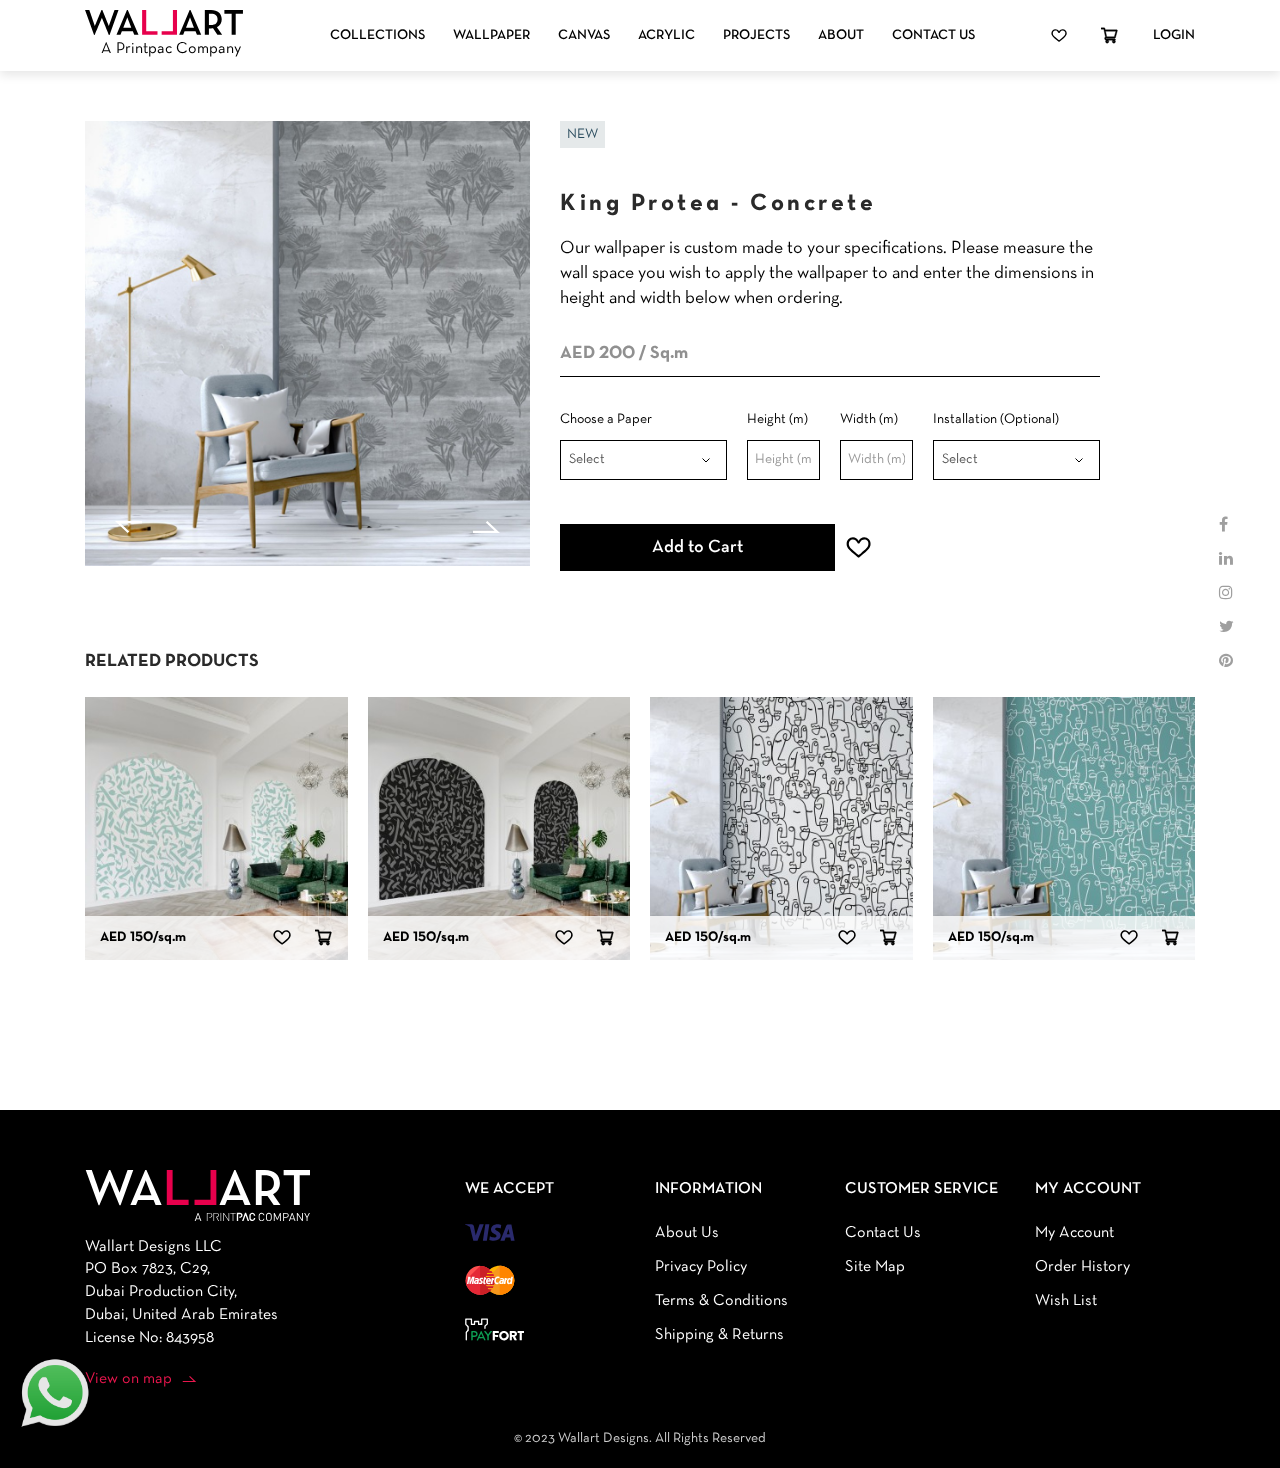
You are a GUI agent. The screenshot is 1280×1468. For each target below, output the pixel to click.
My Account (1074, 1233)
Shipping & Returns (719, 1335)
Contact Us (933, 35)
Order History (1082, 1267)
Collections (377, 35)
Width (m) (869, 419)
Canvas (584, 35)
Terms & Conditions (721, 1301)
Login (1174, 35)
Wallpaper (491, 35)
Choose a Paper (606, 419)
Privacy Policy (701, 1267)
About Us (687, 1233)
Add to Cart (697, 547)
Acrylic (666, 35)
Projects (756, 35)
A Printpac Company (171, 49)
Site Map (875, 1267)
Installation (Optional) (996, 419)
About (841, 35)
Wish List (1066, 1301)
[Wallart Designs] (164, 23)
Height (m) (777, 419)
